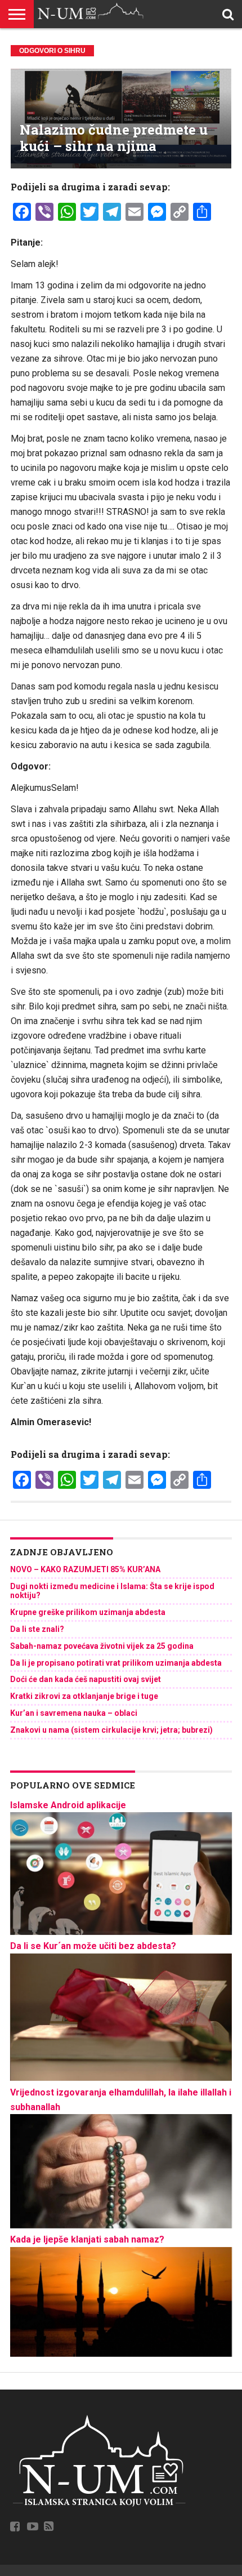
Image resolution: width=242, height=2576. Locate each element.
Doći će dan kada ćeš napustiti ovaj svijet (86, 1679)
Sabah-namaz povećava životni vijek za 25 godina (102, 1646)
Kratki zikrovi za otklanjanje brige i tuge (84, 1696)
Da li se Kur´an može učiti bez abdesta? (93, 1946)
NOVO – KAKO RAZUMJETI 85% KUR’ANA (85, 1569)
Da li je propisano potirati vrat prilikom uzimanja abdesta (116, 1663)
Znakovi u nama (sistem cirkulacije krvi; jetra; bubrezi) (111, 1730)
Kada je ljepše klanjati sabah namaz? (87, 2239)
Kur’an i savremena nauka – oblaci (74, 1713)
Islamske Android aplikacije (68, 1805)
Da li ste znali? (37, 1629)
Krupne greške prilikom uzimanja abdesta (88, 1612)
